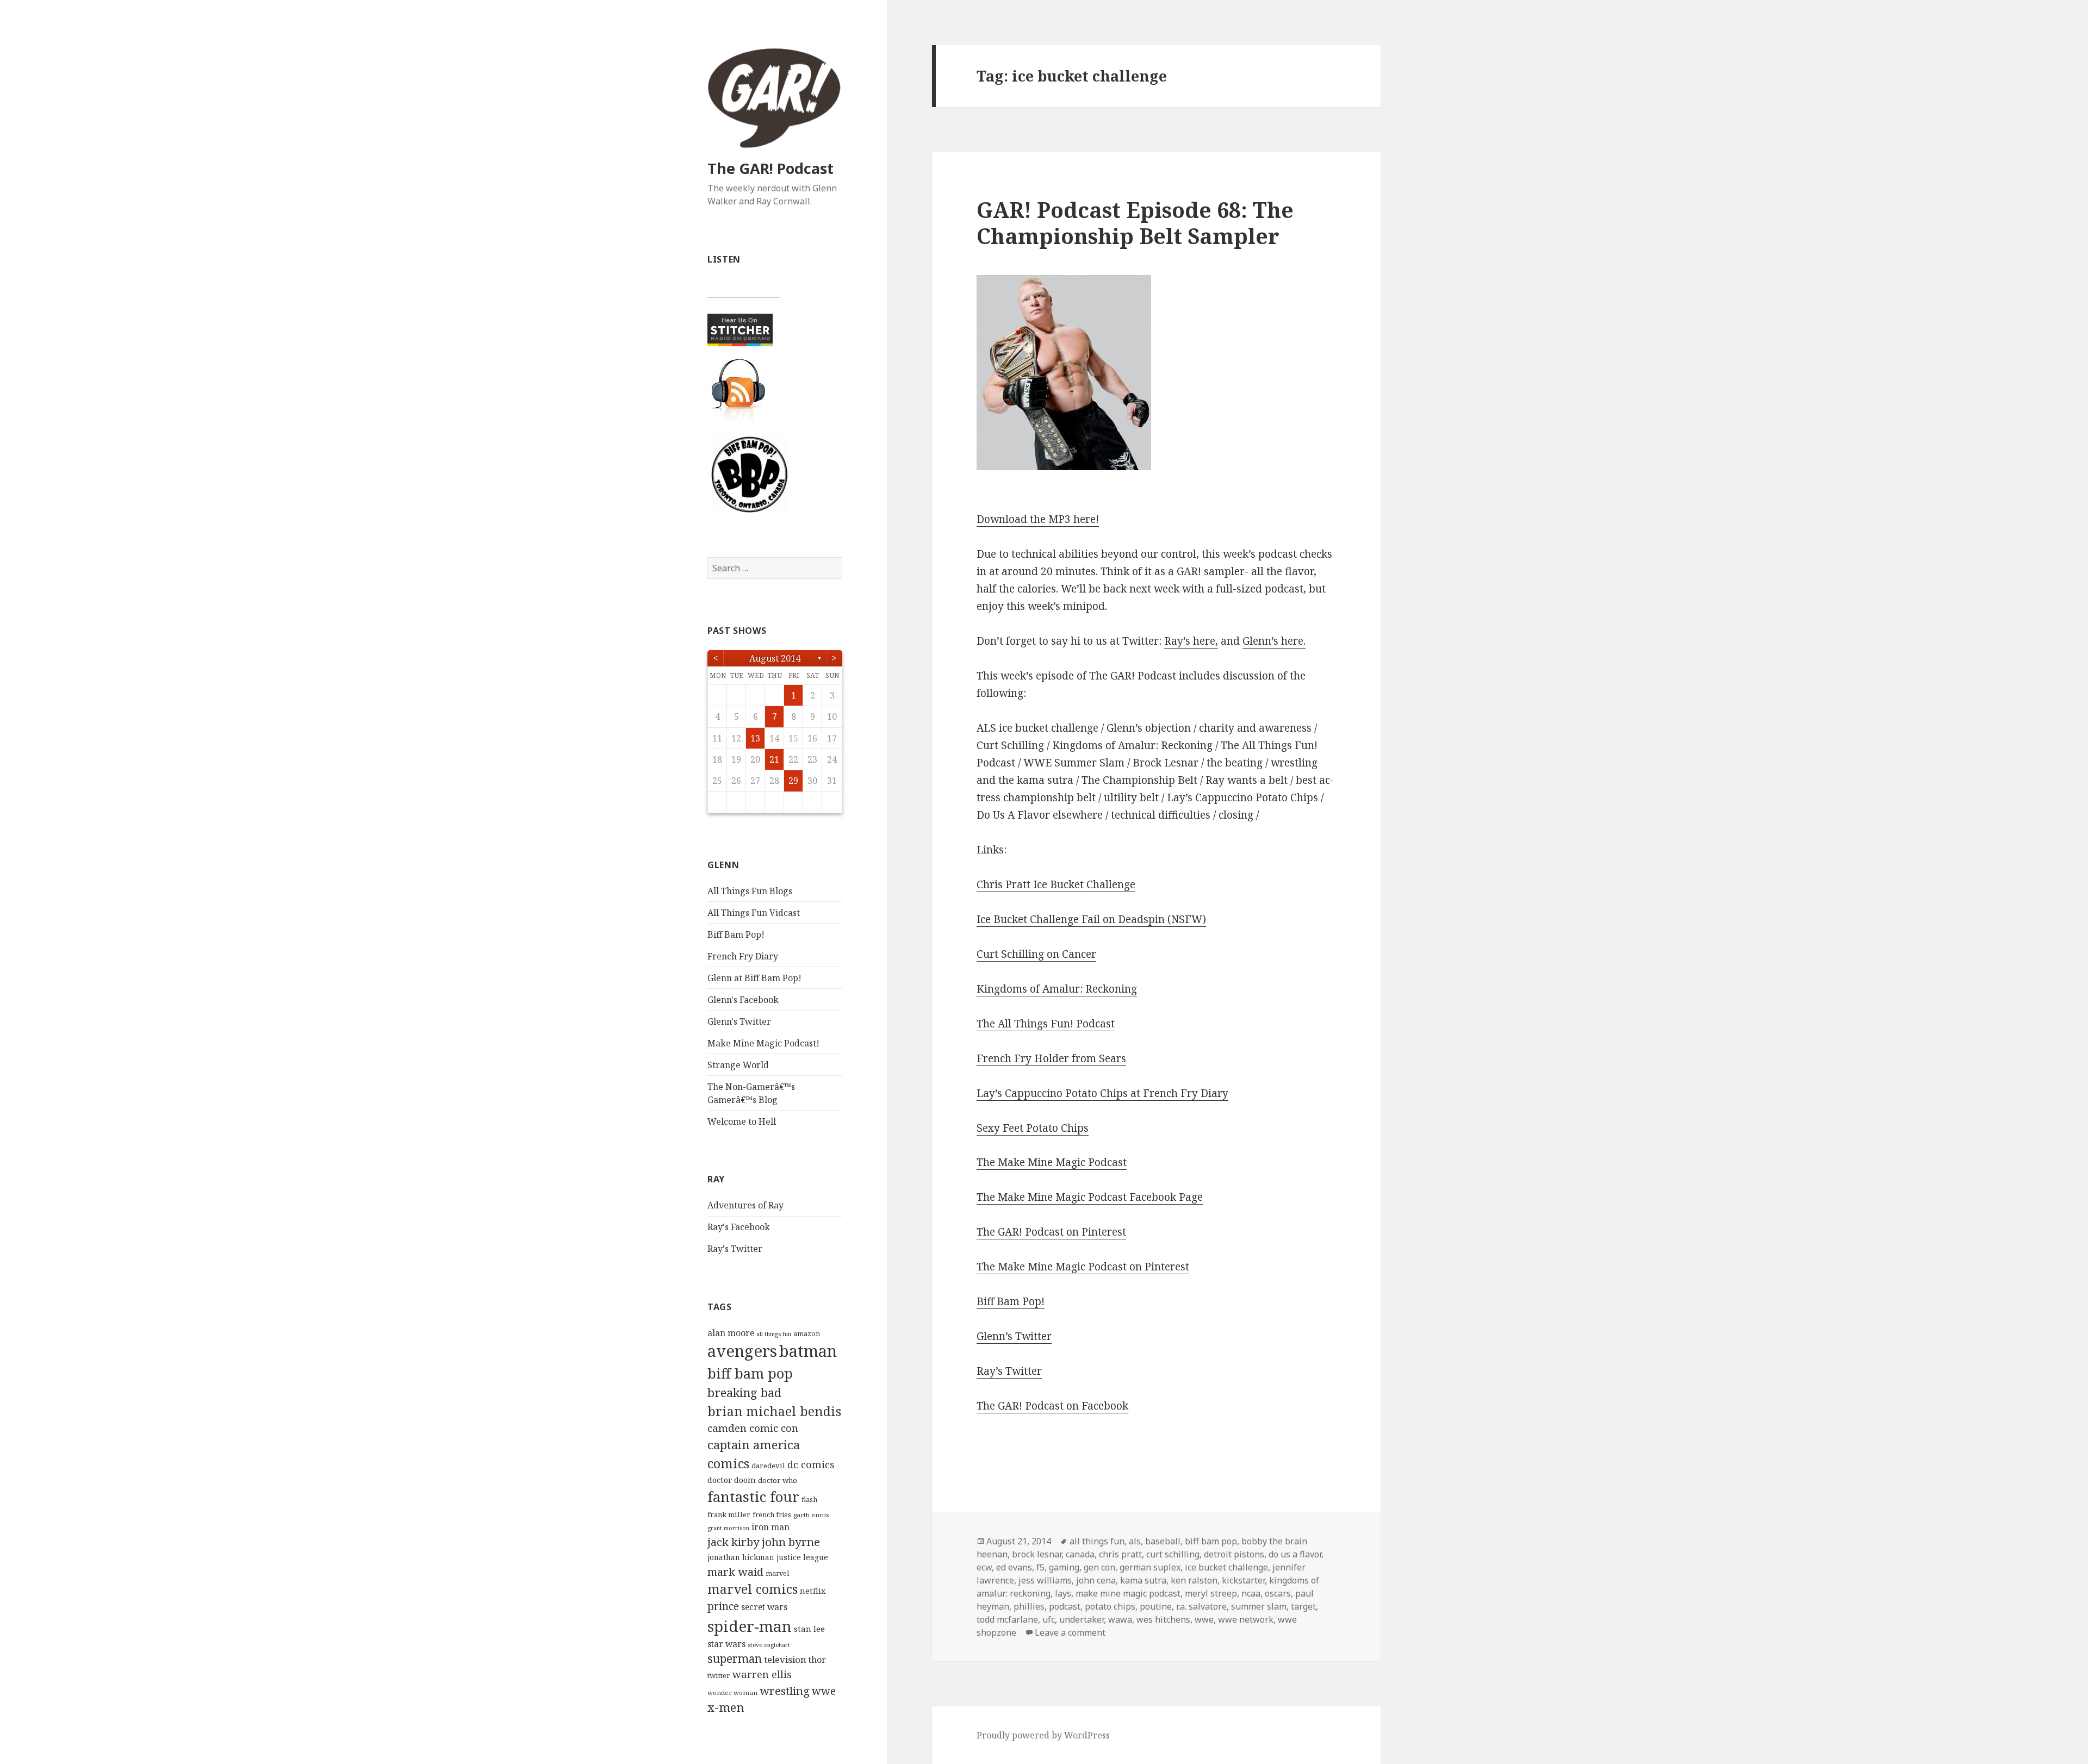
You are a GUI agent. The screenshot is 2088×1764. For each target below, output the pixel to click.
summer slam (1259, 1606)
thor (817, 1660)
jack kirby (734, 1542)
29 (793, 781)
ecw (984, 1567)
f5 (1040, 1567)
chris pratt (1120, 1554)
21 (774, 759)
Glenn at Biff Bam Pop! (754, 978)
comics (728, 1463)
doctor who (778, 1480)
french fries (772, 1515)
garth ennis (811, 1515)
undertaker (1082, 1619)
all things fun (774, 1334)
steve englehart (769, 1645)
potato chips (1110, 1606)
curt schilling (1173, 1554)
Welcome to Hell (742, 1121)
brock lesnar (1037, 1554)
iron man (770, 1527)
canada (1080, 1554)
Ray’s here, (1191, 641)
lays (1063, 1593)
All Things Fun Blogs (750, 891)
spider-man (750, 1626)
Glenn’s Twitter (1014, 1336)
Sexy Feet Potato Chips (1033, 1128)
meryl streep (1211, 1593)
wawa (1120, 1619)
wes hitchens (1163, 1619)
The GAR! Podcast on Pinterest (1051, 1232)
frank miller (729, 1514)
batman (808, 1351)
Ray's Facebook (739, 1227)
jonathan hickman (741, 1557)
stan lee (809, 1629)
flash (809, 1500)
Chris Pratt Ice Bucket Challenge (1056, 884)
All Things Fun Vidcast (754, 913)
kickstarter (1243, 1580)
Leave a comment (1070, 1632)
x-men (726, 1707)
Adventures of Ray (745, 1205)
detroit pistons (1234, 1554)
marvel (777, 1573)
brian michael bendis (774, 1411)
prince (723, 1606)
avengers (742, 1351)
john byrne (791, 1542)
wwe (824, 1691)
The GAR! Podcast (770, 168)
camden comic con (753, 1428)
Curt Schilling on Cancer (1036, 954)
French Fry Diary (743, 956)
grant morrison (728, 1528)
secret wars (764, 1607)
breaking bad (744, 1392)
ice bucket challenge (1226, 1567)
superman (735, 1659)
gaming (1064, 1567)
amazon (807, 1334)
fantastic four (753, 1497)
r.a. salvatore (1201, 1606)
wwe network (1246, 1619)
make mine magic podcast (1128, 1593)
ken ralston (1194, 1580)
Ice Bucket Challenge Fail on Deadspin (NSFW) (1091, 919)
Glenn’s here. (1274, 641)
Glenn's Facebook (743, 1000)
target (1303, 1606)
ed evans (1014, 1567)
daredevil (768, 1466)
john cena (1096, 1580)
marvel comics (753, 1589)
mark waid (735, 1572)
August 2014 (775, 658)
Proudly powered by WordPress (1043, 1735)
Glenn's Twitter (739, 1021)
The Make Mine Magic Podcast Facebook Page (1090, 1197)
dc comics (811, 1464)
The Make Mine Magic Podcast (1052, 1162)
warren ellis (762, 1674)
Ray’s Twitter (1009, 1371)
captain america (754, 1445)
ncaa (1251, 1593)
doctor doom (732, 1480)
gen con (1099, 1567)
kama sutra (1143, 1580)
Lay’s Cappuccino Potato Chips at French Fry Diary (1102, 1093)
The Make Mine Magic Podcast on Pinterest (1083, 1267)
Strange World (738, 1065)
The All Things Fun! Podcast (1046, 1024)
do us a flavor (1295, 1554)
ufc (1049, 1619)
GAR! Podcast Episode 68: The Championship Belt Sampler (1135, 223)
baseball (1163, 1541)
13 (755, 738)
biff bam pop (750, 1373)
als (1135, 1541)
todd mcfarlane (1007, 1619)
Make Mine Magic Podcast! (763, 1043)
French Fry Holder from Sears (1051, 1058)
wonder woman (732, 1693)
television (785, 1659)
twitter (719, 1675)
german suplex (1150, 1567)
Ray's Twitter (735, 1249)
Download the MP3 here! (1038, 519)
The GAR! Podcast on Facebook (1052, 1406)
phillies (1029, 1606)
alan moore (731, 1333)
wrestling (785, 1691)
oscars (1278, 1593)
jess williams (1045, 1580)
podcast (1065, 1606)
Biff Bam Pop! (736, 934)
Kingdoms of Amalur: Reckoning (1057, 989)
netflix (813, 1591)
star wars (726, 1644)
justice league (802, 1557)
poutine (1156, 1606)
